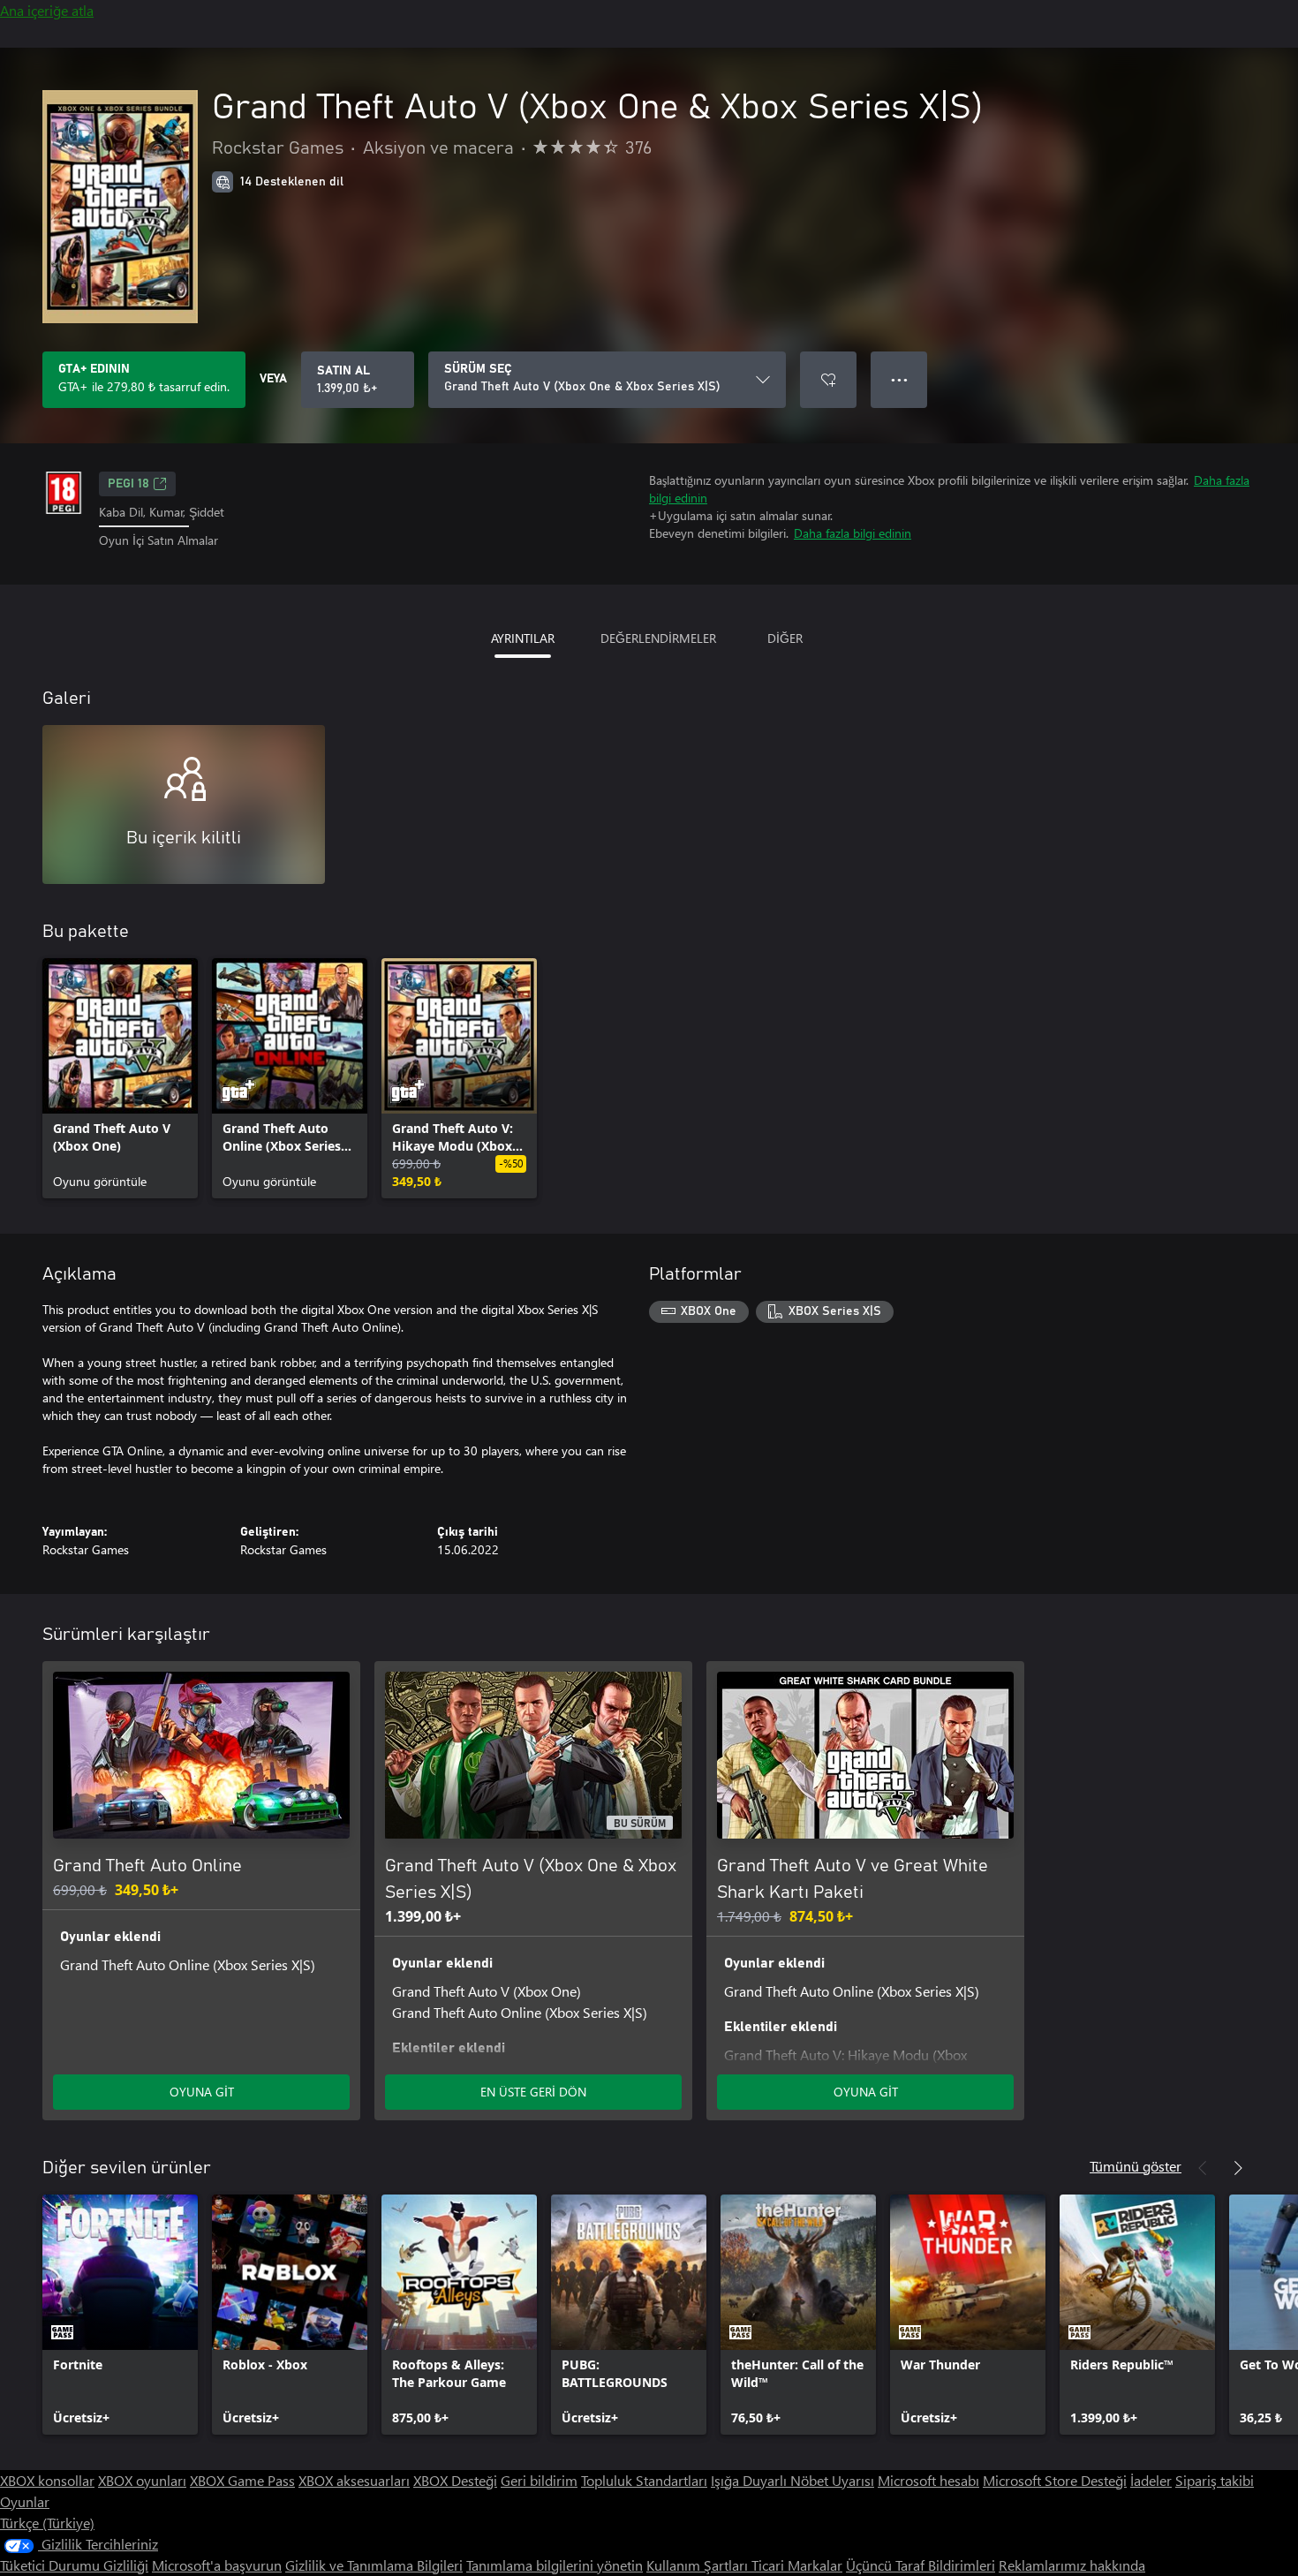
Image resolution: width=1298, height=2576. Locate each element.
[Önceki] (1203, 2168)
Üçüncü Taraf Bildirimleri (921, 2565)
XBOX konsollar (47, 2480)
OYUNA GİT (202, 2092)
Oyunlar (25, 2501)
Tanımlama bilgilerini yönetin (555, 2565)
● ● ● (899, 379)
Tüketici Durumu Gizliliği (74, 2565)
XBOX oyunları (142, 2480)
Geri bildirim (539, 2480)
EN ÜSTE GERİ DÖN (533, 2092)
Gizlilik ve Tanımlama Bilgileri (374, 2565)
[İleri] (1238, 2168)
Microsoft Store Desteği (1055, 2480)
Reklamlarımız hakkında (1072, 2565)
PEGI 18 (128, 484)
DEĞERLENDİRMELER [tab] (658, 638)
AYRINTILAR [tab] (523, 638)
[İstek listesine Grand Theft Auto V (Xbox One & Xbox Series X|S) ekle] (828, 380)
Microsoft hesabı (928, 2480)
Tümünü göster (1136, 2166)
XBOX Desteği (455, 2480)
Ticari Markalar (797, 2565)
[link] (120, 1078)
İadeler (1151, 2480)
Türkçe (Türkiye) (47, 2523)
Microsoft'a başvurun (217, 2565)
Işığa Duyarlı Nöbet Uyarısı (792, 2480)
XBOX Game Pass (242, 2480)
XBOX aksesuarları (354, 2480)
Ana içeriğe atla (47, 10)
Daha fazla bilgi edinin (853, 533)
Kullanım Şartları (699, 2565)
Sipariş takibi (1215, 2480)
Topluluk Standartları (644, 2480)
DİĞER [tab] (785, 638)
